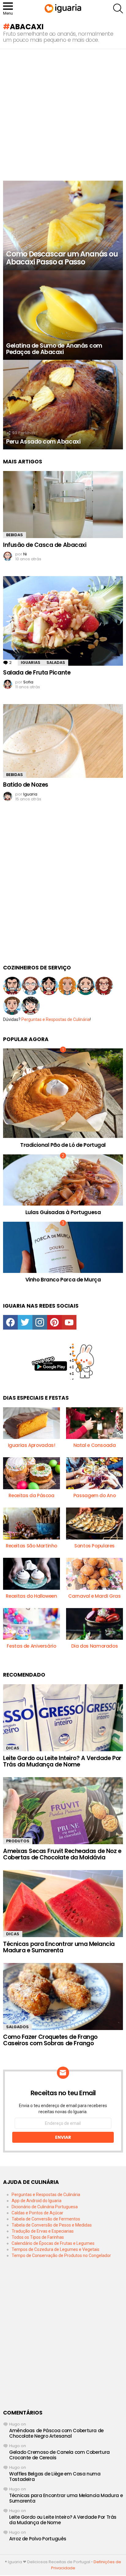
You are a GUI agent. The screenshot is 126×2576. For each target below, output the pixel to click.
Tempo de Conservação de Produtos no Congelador (61, 2255)
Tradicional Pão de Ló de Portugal (63, 1145)
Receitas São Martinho (31, 1546)
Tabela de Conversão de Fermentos (46, 2219)
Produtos (18, 1841)
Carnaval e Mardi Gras (94, 1596)
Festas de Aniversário (31, 1646)
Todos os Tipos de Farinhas (38, 2237)
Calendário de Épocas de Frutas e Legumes (53, 2243)
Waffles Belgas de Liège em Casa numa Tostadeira (55, 2477)
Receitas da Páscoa (31, 1495)
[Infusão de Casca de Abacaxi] (63, 505)
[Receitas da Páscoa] (31, 1473)
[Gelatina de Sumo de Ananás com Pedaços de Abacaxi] (63, 315)
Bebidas (15, 535)
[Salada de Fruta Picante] (63, 621)
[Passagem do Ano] (94, 1473)
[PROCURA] (118, 9)
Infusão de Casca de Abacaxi (45, 545)
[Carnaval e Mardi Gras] (94, 1574)
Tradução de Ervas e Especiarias (43, 2231)
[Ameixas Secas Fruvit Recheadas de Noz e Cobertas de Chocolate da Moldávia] (63, 1811)
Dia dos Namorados (95, 1646)
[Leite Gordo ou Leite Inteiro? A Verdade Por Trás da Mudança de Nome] (63, 1718)
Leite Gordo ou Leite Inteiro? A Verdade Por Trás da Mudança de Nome (62, 1761)
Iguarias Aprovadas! (32, 1445)
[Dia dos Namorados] (94, 1624)
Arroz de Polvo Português (38, 2539)
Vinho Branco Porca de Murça (63, 1280)
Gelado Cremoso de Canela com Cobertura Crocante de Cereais (59, 2455)
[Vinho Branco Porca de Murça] (63, 1247)
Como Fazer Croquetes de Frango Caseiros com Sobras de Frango (50, 2040)
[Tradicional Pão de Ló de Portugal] (63, 1093)
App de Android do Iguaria (37, 2201)
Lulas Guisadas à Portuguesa (63, 1212)
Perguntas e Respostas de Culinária (56, 1019)
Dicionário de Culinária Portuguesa (45, 2207)
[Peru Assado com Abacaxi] (63, 405)
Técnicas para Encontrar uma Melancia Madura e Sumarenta (59, 1947)
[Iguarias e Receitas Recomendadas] (31, 1423)
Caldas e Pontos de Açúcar (37, 2213)
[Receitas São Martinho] (31, 1524)
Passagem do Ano (94, 1495)
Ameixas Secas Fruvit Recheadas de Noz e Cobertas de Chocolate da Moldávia (62, 1854)
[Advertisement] (63, 115)
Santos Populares (94, 1546)
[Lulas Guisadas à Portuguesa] (63, 1180)
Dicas (13, 1748)
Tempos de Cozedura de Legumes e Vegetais (56, 2249)
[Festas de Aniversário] (31, 1624)
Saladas (56, 663)
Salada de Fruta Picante (37, 673)
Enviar (63, 2137)
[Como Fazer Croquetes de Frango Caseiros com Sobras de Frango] (63, 1997)
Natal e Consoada (95, 1445)
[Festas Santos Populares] (94, 1524)
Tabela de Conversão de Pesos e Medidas (52, 2225)
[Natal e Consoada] (94, 1423)
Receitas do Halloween (31, 1596)
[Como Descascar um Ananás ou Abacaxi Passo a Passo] (63, 225)
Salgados (17, 2027)
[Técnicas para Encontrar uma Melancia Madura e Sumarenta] (63, 1904)
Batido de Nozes (26, 785)
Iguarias (31, 663)
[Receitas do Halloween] (31, 1574)
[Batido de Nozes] (63, 741)
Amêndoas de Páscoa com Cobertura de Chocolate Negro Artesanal (56, 2433)
